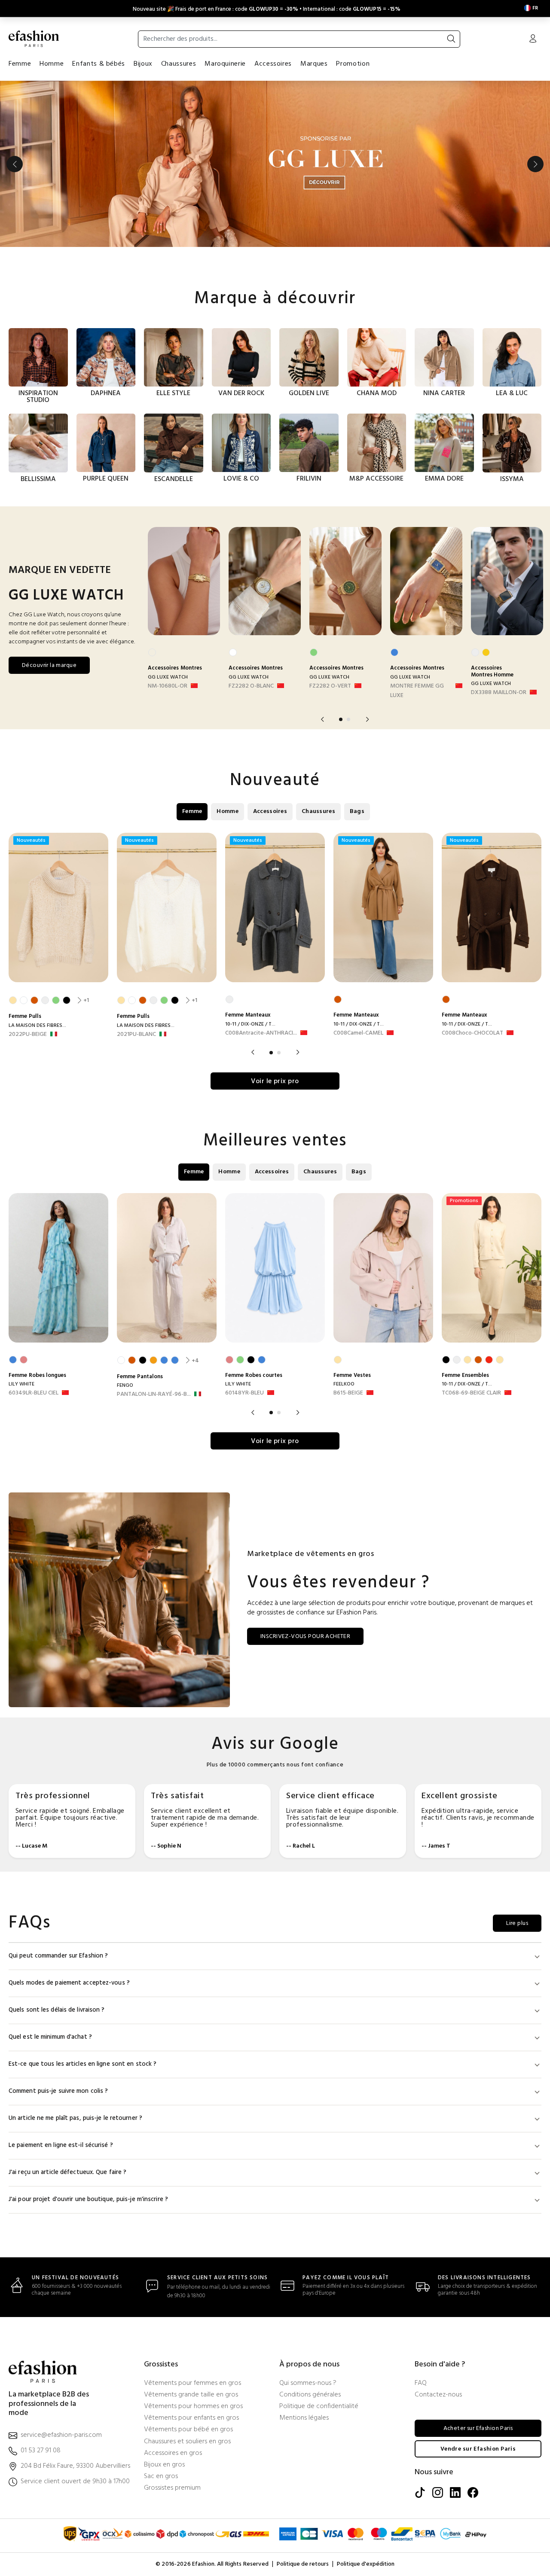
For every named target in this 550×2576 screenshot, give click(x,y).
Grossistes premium (172, 2488)
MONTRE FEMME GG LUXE (417, 691)
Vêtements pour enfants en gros (191, 2418)
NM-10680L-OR (168, 686)
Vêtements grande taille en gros (191, 2395)
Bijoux (143, 64)
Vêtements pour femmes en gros (192, 2383)
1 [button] (341, 719)
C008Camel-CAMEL (358, 1033)
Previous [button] (15, 164)
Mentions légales (304, 2418)
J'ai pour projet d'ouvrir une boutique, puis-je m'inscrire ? (88, 2200)
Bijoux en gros (164, 2465)
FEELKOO (344, 1384)
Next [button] (535, 164)
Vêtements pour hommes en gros (193, 2407)
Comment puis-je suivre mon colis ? (58, 2091)
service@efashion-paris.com (61, 2435)
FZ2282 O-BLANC (251, 686)
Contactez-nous (438, 2395)
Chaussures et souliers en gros (187, 2442)
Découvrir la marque (49, 665)
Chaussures (179, 64)
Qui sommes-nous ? (308, 2383)
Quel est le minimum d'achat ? (50, 2037)
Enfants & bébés (99, 64)
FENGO (125, 1385)
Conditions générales (310, 2395)
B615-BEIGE (348, 1393)
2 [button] (348, 719)
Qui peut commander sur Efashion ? (58, 1956)
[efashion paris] (34, 39)
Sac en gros (161, 2477)
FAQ (421, 2383)
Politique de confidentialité (319, 2407)
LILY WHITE (21, 1384)
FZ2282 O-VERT (330, 686)
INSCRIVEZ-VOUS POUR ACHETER (305, 1637)
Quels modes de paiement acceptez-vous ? (69, 1983)
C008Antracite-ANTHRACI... (261, 1033)
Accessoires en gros (173, 2453)
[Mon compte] (533, 40)
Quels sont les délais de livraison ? (57, 2010)
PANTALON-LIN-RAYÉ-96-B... (154, 1395)
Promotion (353, 64)
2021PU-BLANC (136, 1035)
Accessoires (273, 64)
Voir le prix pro (275, 1081)
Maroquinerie (225, 64)
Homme (52, 64)
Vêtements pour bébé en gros (188, 2430)
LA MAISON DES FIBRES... (37, 1026)
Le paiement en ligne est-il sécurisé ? (61, 2145)
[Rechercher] (451, 39)
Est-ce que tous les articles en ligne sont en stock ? (82, 2064)
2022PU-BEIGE (28, 1035)
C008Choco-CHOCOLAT (472, 1033)
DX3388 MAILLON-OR (499, 693)
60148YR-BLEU (244, 1393)
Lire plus (517, 1923)
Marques (314, 64)
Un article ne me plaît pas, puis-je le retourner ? (75, 2118)
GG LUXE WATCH (168, 677)
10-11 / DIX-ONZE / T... (250, 1024)
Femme (20, 64)
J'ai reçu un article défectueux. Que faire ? (67, 2173)
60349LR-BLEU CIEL (34, 1393)
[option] (275, 164)
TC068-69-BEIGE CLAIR (471, 1393)
